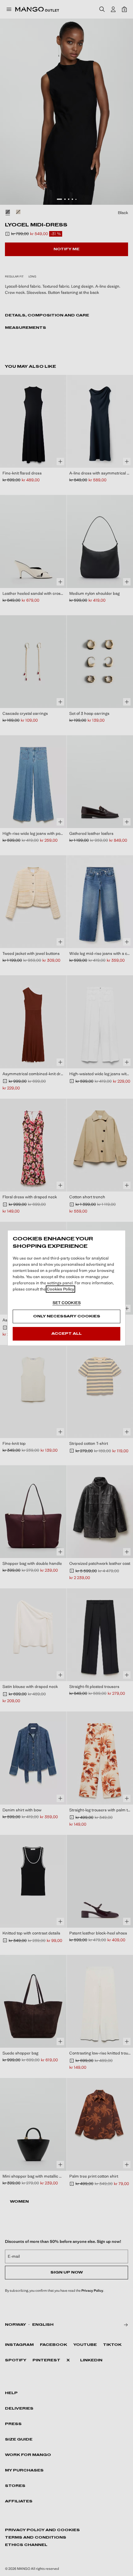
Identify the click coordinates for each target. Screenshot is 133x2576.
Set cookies (67, 1303)
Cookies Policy (60, 1289)
